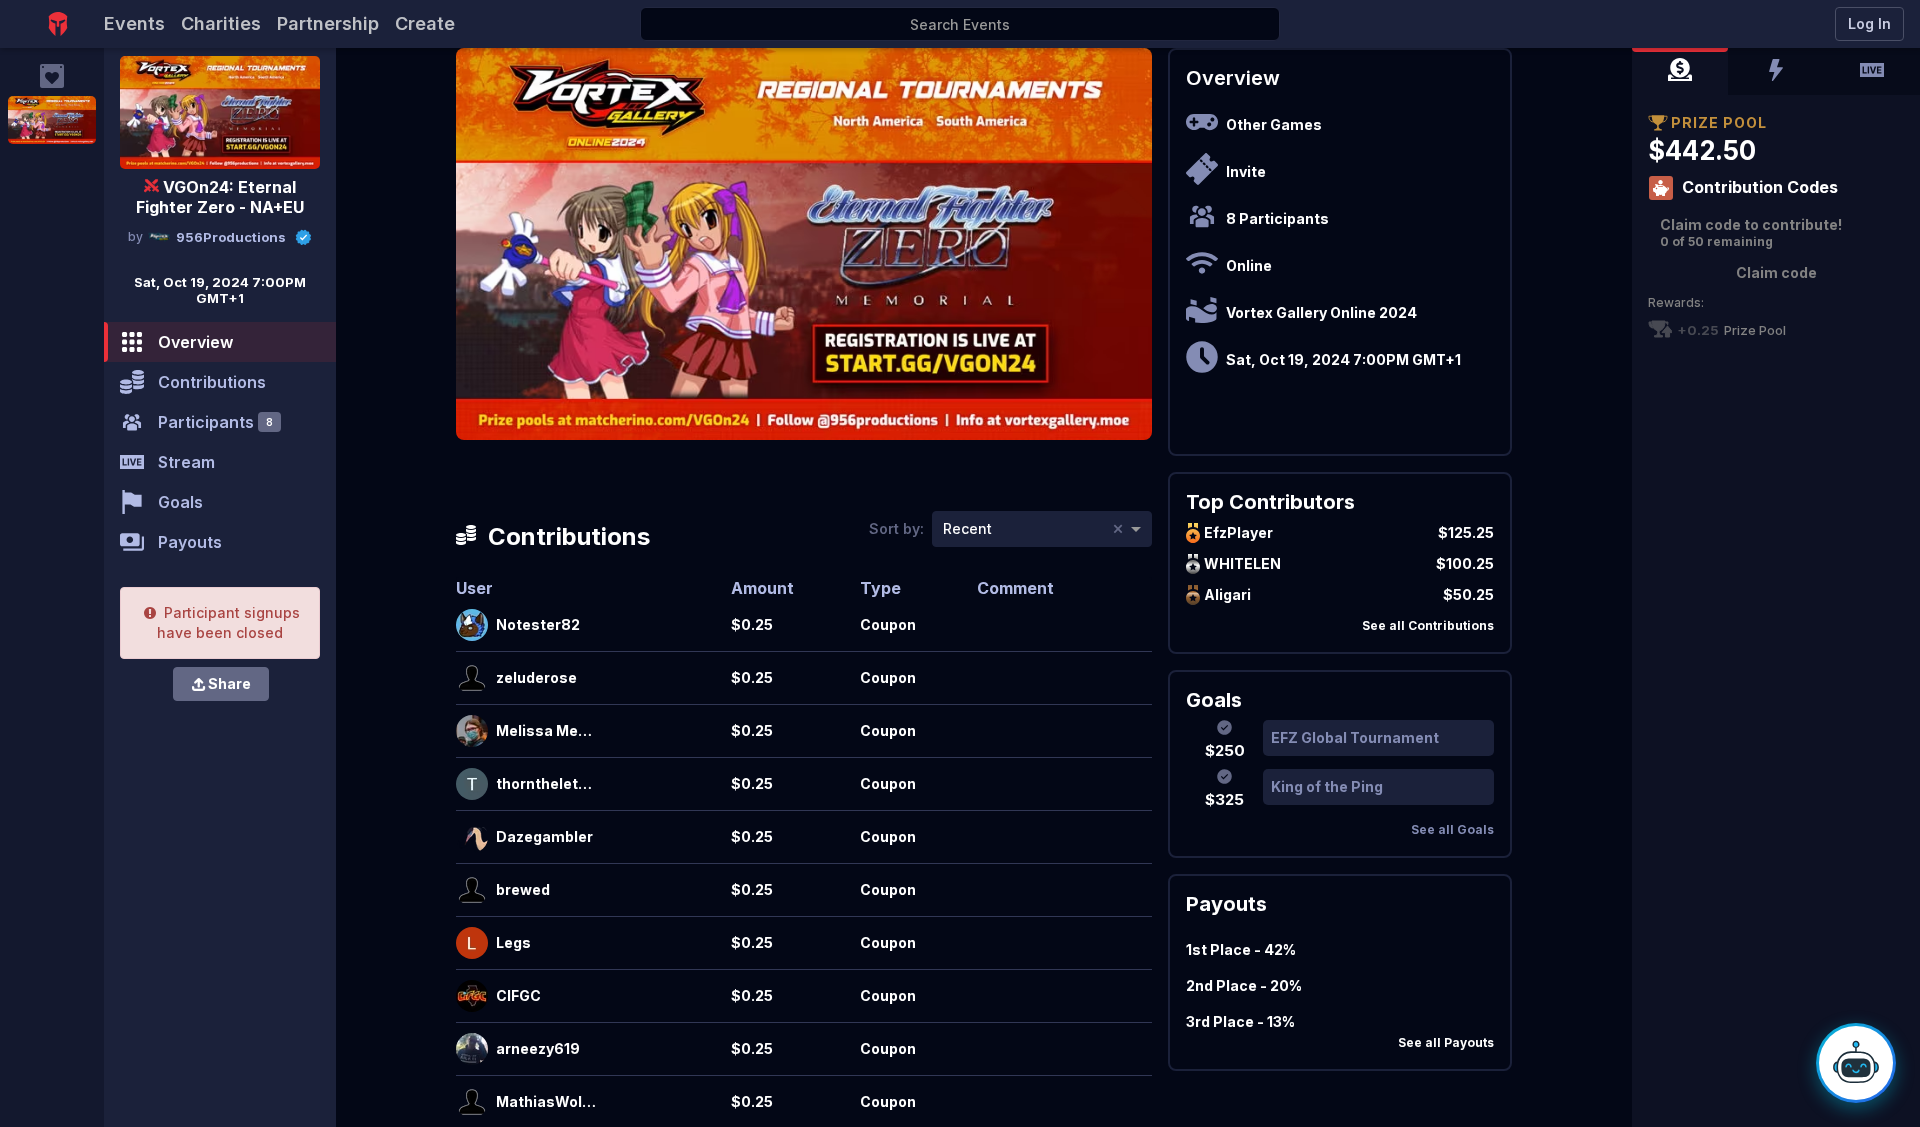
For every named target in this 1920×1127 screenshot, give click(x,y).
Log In (1869, 23)
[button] (1680, 72)
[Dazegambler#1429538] (472, 837)
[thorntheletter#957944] (472, 784)
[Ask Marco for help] (1856, 1063)
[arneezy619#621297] (472, 1049)
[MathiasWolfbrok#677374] (472, 1102)
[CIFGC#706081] (472, 996)
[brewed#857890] (472, 890)
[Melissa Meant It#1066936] (472, 731)
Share (229, 683)
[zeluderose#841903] (472, 678)
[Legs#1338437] (472, 943)
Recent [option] (967, 528)
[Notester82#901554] (472, 625)
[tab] (1680, 72)
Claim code (1776, 272)
